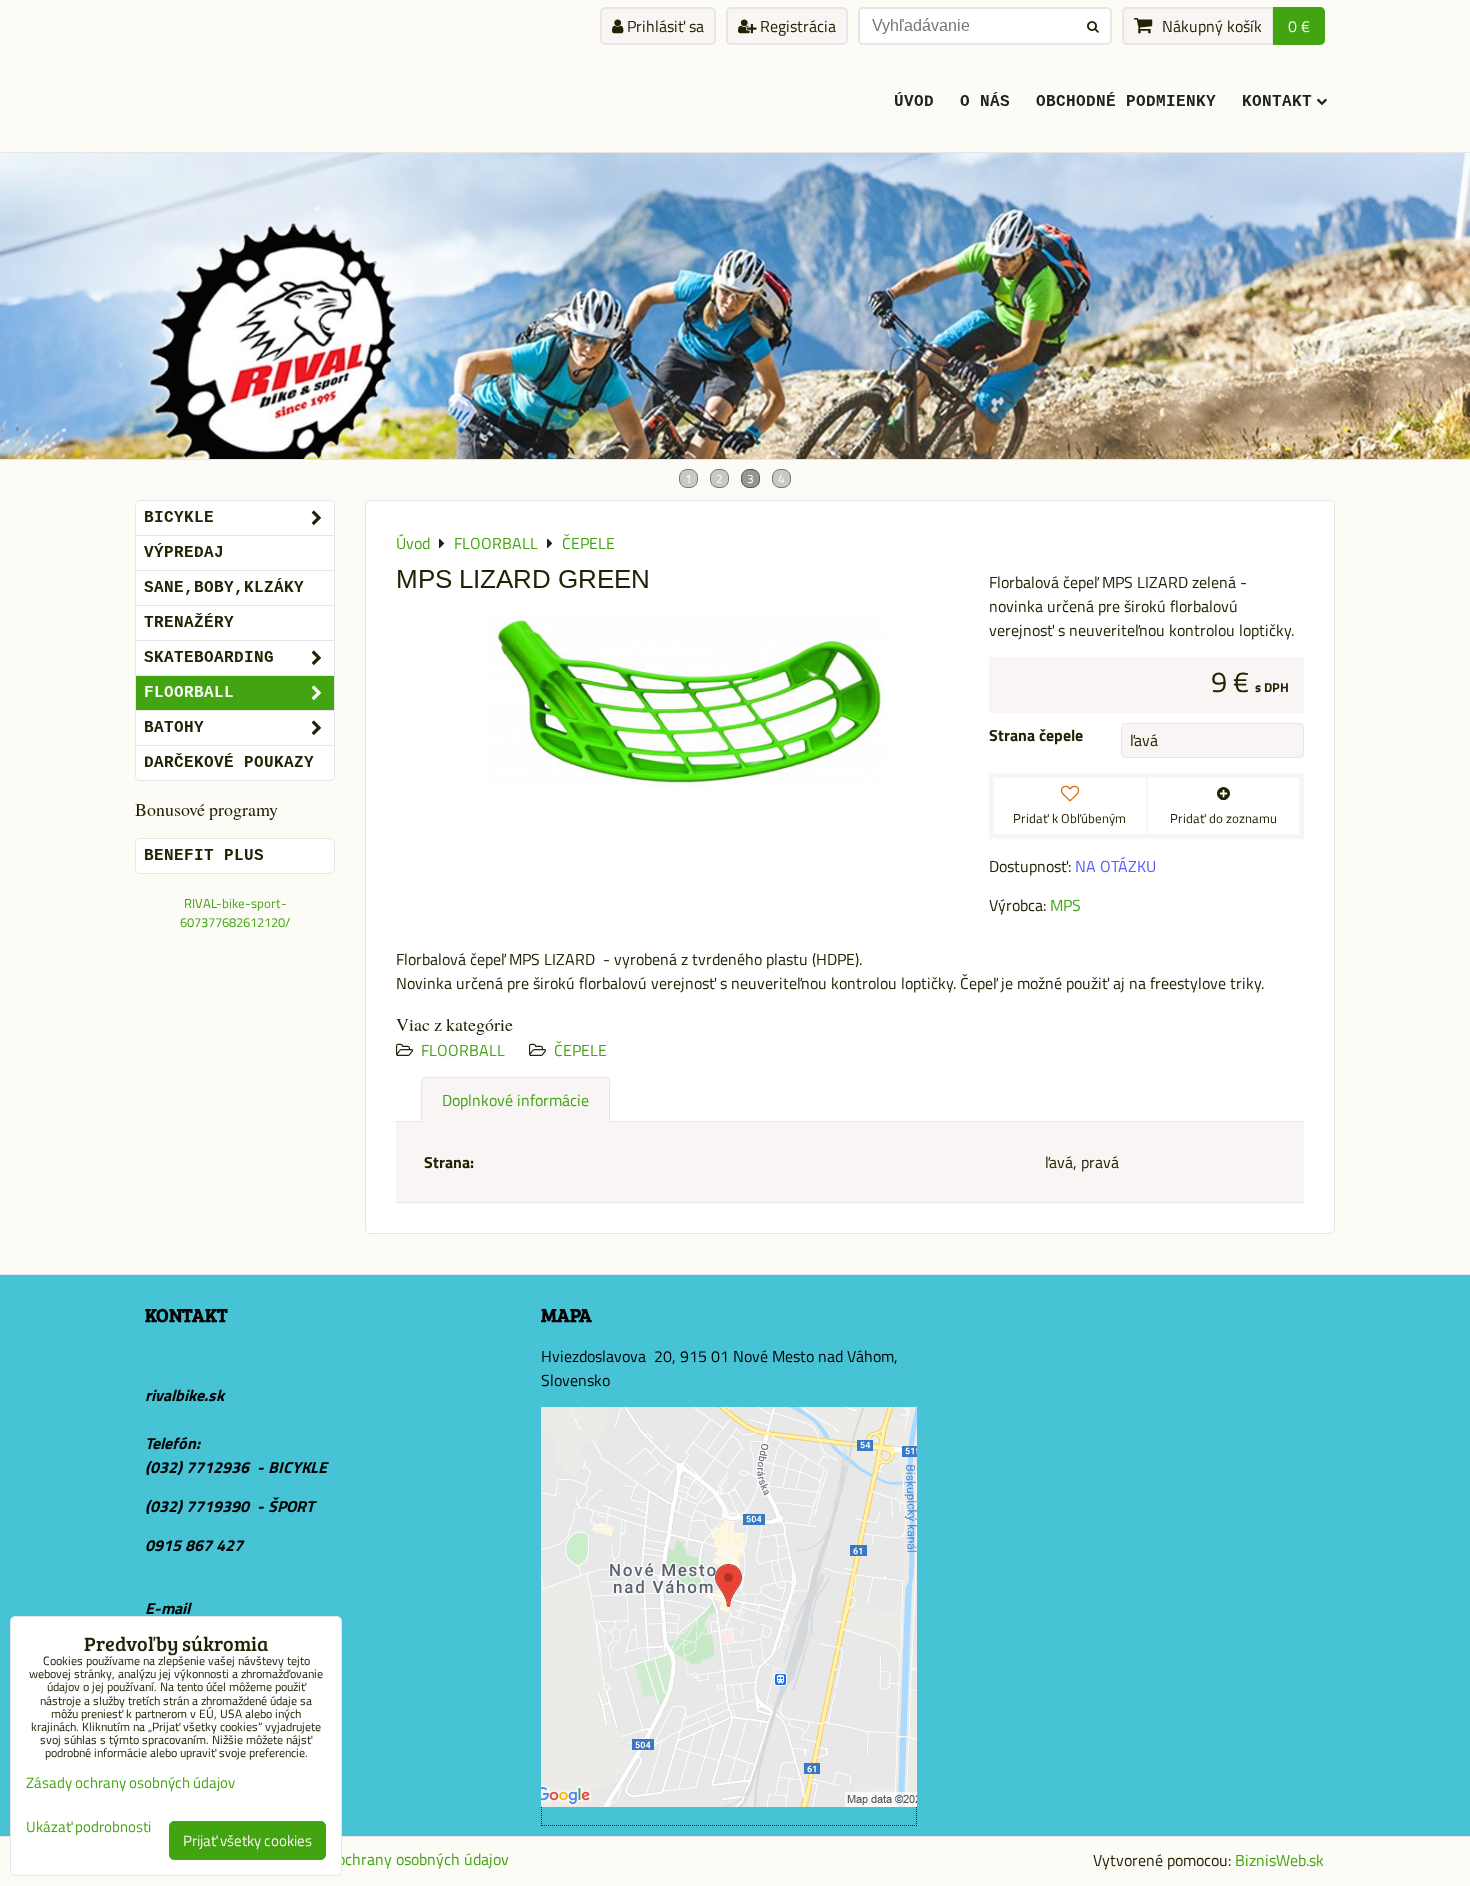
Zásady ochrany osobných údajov (397, 1859)
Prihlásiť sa (663, 26)
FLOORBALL (463, 1050)
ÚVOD (914, 102)
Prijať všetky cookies (247, 1840)
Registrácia (796, 26)
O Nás (985, 102)
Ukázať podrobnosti (88, 1827)
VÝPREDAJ (184, 553)
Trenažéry (189, 623)
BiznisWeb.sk (1279, 1860)
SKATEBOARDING (209, 658)
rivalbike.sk (184, 1395)
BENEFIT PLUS (204, 856)
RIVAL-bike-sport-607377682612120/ (235, 912)
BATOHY (174, 728)
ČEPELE (580, 1050)
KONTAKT (1277, 102)
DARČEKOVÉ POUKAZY (229, 763)
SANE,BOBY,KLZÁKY (224, 588)
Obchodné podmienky (1126, 102)
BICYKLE (179, 518)
